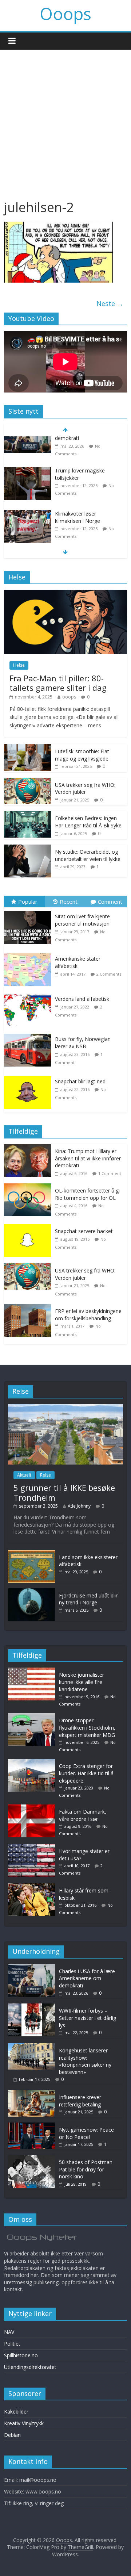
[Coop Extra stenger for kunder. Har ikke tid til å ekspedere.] (33, 1762)
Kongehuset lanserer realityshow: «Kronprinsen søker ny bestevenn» (85, 2061)
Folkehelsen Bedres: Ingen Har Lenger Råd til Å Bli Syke (88, 822)
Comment (110, 902)
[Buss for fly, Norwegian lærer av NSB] (29, 1034)
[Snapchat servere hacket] (29, 1228)
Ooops (65, 14)
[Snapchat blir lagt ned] (29, 1076)
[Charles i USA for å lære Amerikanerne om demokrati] (32, 1968)
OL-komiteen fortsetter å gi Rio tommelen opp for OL (87, 1194)
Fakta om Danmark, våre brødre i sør (83, 1815)
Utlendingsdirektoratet (30, 2367)
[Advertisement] (65, 119)
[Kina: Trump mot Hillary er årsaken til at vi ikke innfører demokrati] (29, 1148)
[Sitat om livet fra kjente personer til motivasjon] (29, 911)
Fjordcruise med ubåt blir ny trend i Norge (88, 1599)
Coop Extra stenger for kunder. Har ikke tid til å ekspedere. (86, 1773)
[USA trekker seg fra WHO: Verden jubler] (28, 782)
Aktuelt (24, 1475)
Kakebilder (16, 2412)
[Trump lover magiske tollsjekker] (28, 442)
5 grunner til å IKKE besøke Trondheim (64, 1492)
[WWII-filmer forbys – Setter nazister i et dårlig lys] (32, 2007)
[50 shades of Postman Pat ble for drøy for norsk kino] (32, 2158)
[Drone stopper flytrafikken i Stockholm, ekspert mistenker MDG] (28, 528)
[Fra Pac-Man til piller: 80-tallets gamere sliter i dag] (65, 594)
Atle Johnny (79, 1506)
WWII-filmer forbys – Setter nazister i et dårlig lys (88, 2018)
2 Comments (109, 974)
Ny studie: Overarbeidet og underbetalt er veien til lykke (88, 855)
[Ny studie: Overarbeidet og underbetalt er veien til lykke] (28, 848)
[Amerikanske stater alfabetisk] (29, 954)
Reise (45, 1475)
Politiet (12, 2344)
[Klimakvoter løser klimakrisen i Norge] (28, 485)
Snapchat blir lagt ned (80, 1081)
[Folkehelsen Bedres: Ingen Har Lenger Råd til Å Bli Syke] (28, 815)
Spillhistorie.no (21, 2355)
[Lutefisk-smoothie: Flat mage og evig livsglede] (28, 748)
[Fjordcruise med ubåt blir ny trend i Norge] (32, 1592)
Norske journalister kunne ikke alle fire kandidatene (82, 1682)
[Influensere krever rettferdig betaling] (32, 2093)
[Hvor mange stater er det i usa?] (33, 1847)
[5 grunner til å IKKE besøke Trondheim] (65, 1407)
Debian (12, 2435)
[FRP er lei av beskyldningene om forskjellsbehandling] (29, 1308)
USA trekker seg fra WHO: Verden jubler (85, 789)
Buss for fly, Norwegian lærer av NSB (83, 1043)
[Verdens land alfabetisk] (29, 994)
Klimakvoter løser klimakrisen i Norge (78, 488)
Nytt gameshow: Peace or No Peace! (86, 2133)
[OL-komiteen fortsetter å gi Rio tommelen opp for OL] (29, 1187)
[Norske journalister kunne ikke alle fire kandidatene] (33, 1671)
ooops (69, 697)
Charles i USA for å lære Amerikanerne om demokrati (87, 1978)
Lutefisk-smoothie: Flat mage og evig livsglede (82, 755)
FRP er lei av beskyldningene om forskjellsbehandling (88, 1315)
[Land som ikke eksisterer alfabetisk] (32, 1553)
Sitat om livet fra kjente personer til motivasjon (82, 920)
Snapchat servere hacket (84, 1231)
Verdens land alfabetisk (82, 999)
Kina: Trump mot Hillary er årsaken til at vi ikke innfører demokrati (88, 1158)
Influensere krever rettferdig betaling (80, 2101)
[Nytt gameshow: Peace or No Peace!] (32, 2126)
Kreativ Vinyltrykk (24, 2423)
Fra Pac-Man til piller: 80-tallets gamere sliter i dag (58, 683)
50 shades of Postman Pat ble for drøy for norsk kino (86, 2169)
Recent (69, 902)
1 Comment (110, 1173)
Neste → (110, 303)
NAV (9, 2332)
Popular (28, 902)
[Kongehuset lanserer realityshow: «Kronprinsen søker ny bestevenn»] (32, 2047)
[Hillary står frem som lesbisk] (33, 1887)
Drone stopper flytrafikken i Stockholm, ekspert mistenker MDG (87, 535)
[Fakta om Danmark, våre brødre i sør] (33, 1808)
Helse (19, 665)
